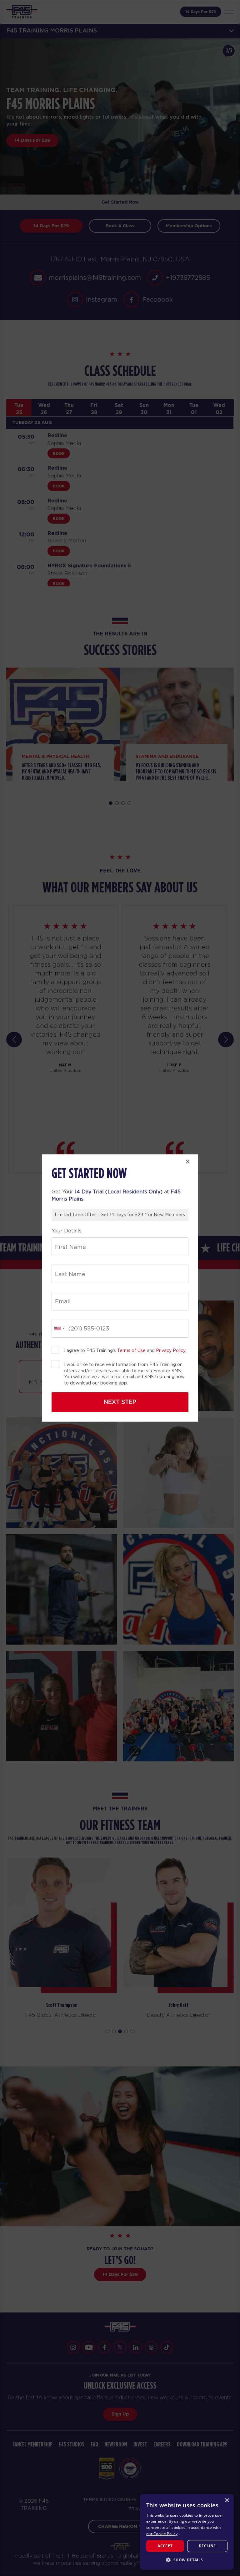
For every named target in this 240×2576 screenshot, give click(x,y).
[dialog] (187, 2532)
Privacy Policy (171, 1350)
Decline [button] (207, 2546)
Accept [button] (165, 2546)
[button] (187, 2560)
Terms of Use (131, 1350)
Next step (120, 1402)
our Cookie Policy (162, 2534)
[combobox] (59, 1328)
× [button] (227, 2501)
